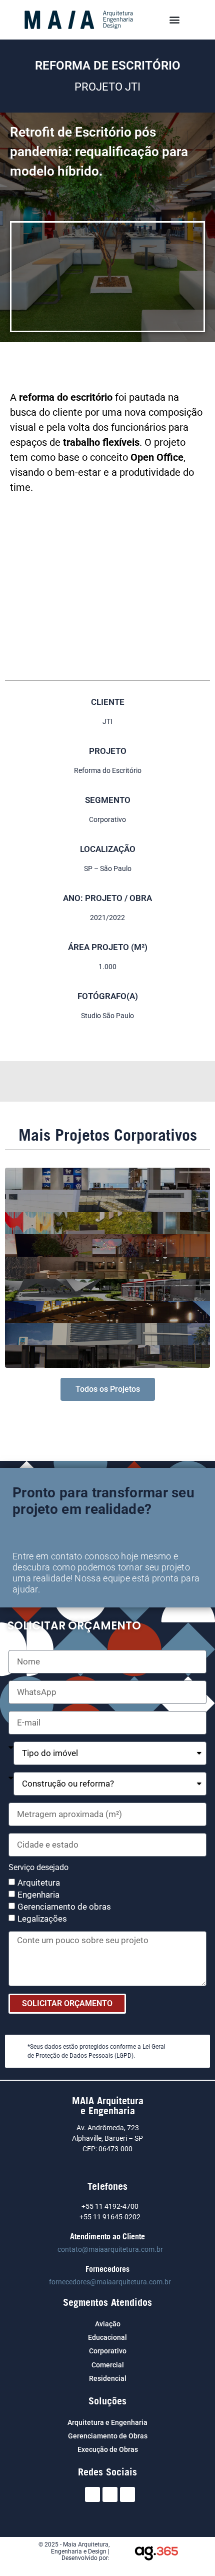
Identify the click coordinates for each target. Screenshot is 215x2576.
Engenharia (38, 1895)
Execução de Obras (108, 2449)
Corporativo (108, 2351)
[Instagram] (92, 2494)
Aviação (108, 2324)
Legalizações (42, 1919)
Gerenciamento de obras (64, 1907)
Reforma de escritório (108, 66)
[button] (175, 20)
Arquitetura (39, 1883)
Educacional (107, 2337)
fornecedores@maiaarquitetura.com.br (110, 2282)
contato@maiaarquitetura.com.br (110, 2249)
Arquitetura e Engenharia (107, 2422)
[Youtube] (127, 2494)
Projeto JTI (107, 87)
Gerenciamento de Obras (108, 2436)
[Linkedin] (110, 2494)
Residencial (108, 2378)
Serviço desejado (38, 1868)
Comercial (108, 2365)
